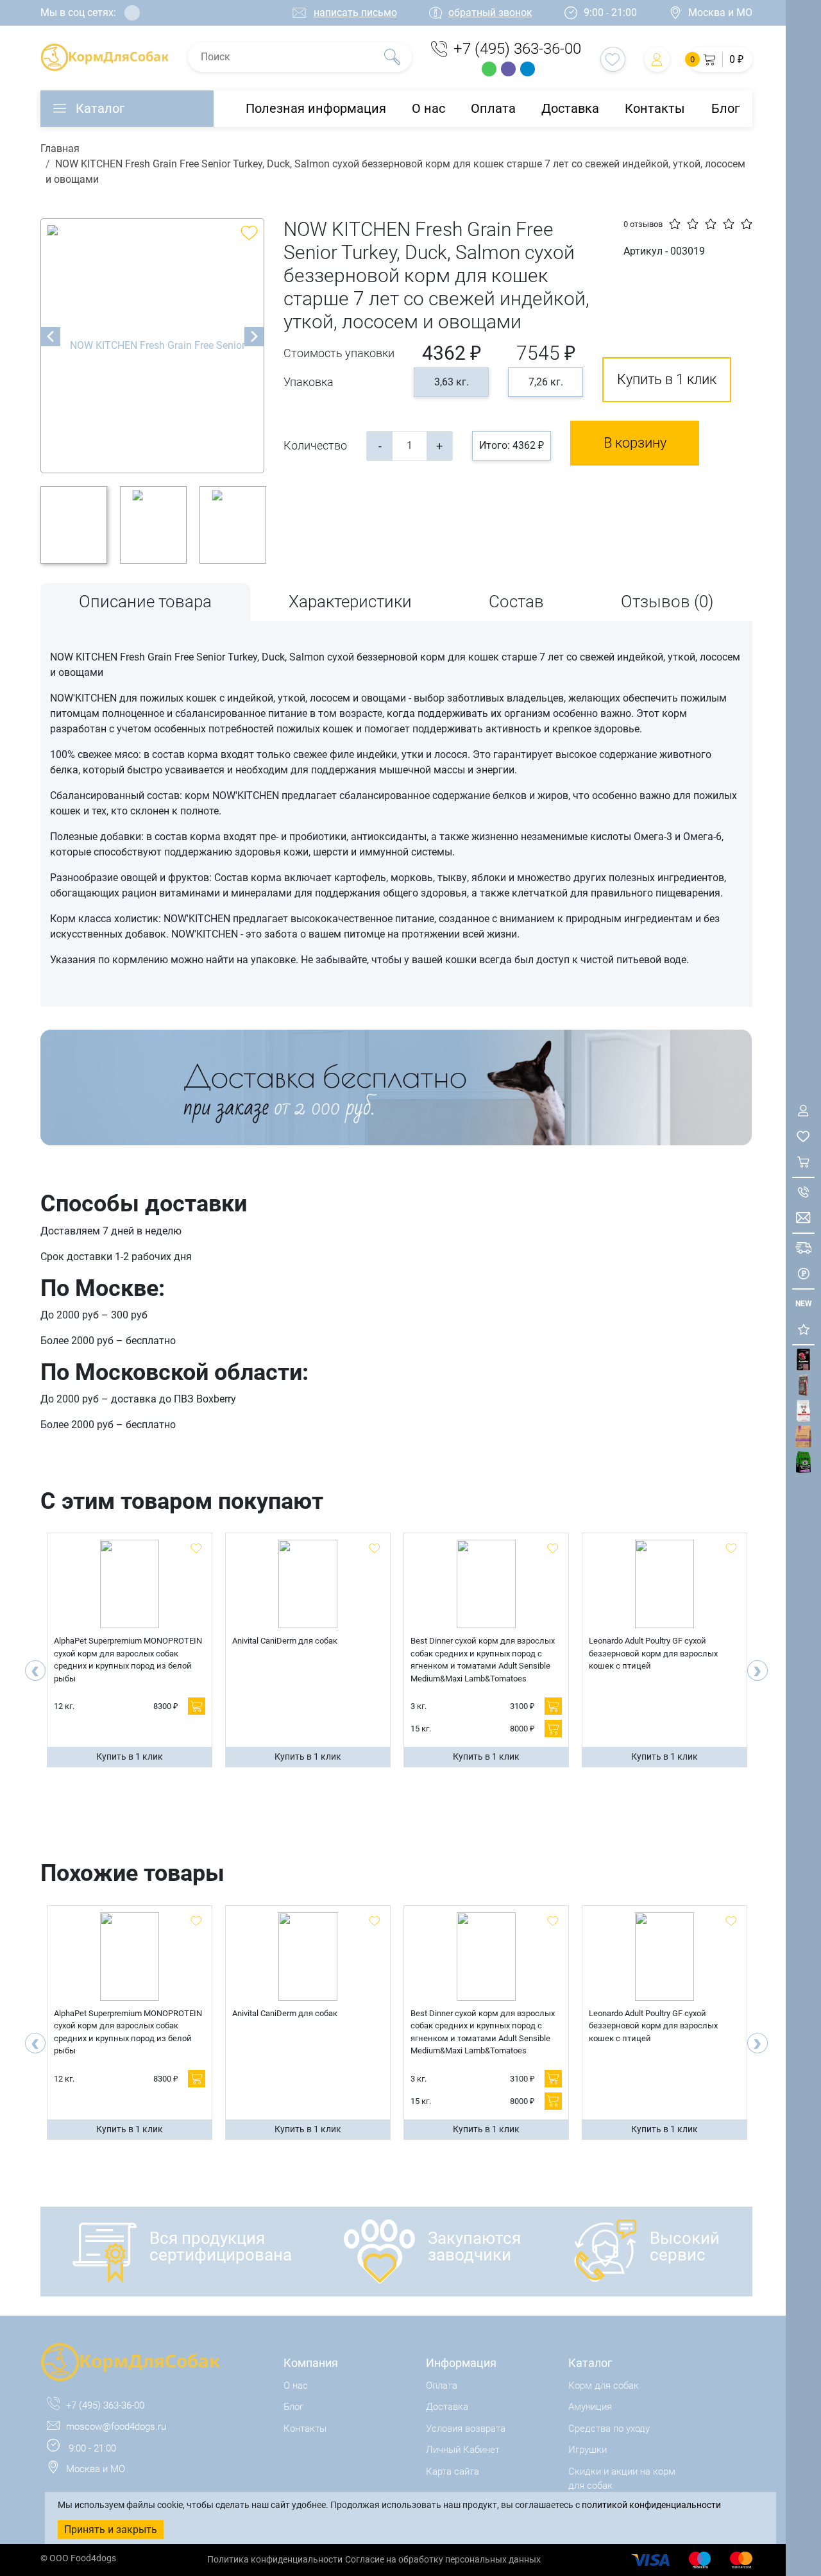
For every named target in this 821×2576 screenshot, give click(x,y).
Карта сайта (453, 2471)
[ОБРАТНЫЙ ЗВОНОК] (803, 1192)
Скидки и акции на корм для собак (622, 2479)
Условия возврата (466, 2429)
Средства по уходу (609, 2429)
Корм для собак (604, 2386)
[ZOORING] (803, 1462)
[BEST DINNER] (803, 1411)
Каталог (100, 108)
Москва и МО (720, 13)
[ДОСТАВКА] (803, 1248)
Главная (60, 148)
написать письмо (355, 13)
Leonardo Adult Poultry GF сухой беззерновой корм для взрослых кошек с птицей (653, 1653)
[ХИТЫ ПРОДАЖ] (803, 1330)
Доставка (570, 108)
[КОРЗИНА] (803, 1162)
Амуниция (590, 2407)
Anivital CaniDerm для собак (285, 1641)
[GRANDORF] (803, 1437)
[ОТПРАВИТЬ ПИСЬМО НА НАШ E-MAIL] (803, 1218)
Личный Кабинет (463, 2450)
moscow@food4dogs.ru (116, 2427)
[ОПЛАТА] (803, 1274)
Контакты (655, 108)
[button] (721, 59)
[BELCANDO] (803, 1385)
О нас (428, 108)
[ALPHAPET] (803, 1360)
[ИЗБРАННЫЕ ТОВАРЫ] (803, 1137)
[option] (153, 346)
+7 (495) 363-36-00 (517, 49)
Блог (725, 108)
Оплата (493, 108)
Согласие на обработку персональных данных (443, 2559)
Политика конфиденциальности (275, 2559)
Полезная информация (316, 108)
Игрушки (588, 2450)
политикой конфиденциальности (651, 2505)
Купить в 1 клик (667, 379)
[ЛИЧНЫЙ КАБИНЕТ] (803, 1111)
